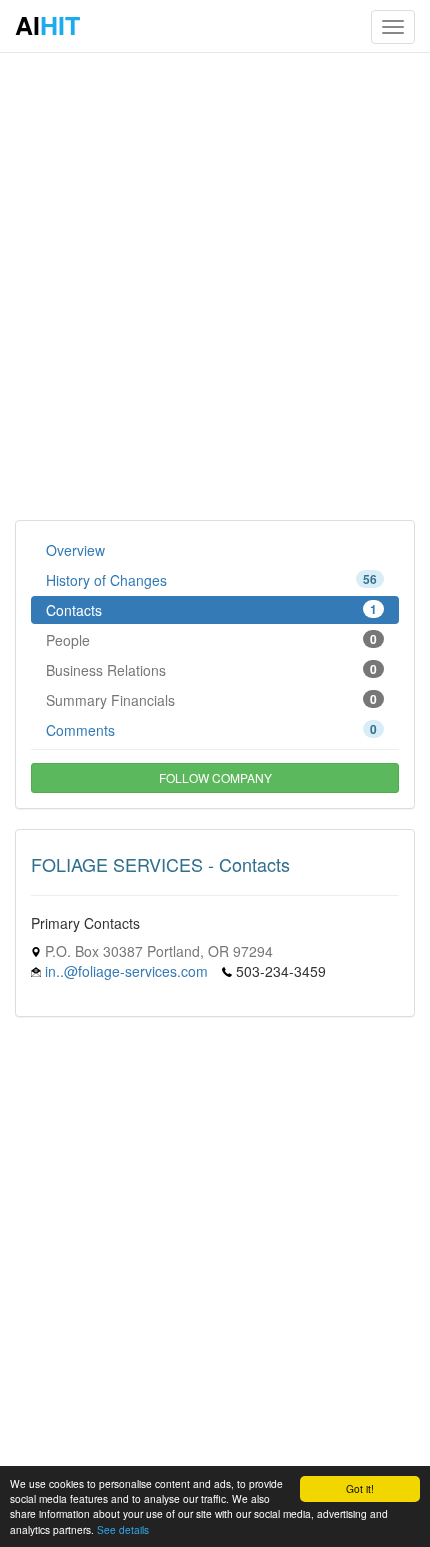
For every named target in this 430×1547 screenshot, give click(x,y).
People (211, 640)
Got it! (360, 1488)
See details (123, 1529)
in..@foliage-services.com (126, 971)
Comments (211, 730)
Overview (75, 550)
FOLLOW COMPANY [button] (215, 777)
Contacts (211, 610)
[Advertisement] (215, 285)
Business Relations (211, 670)
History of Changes (211, 580)
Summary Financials (211, 700)
